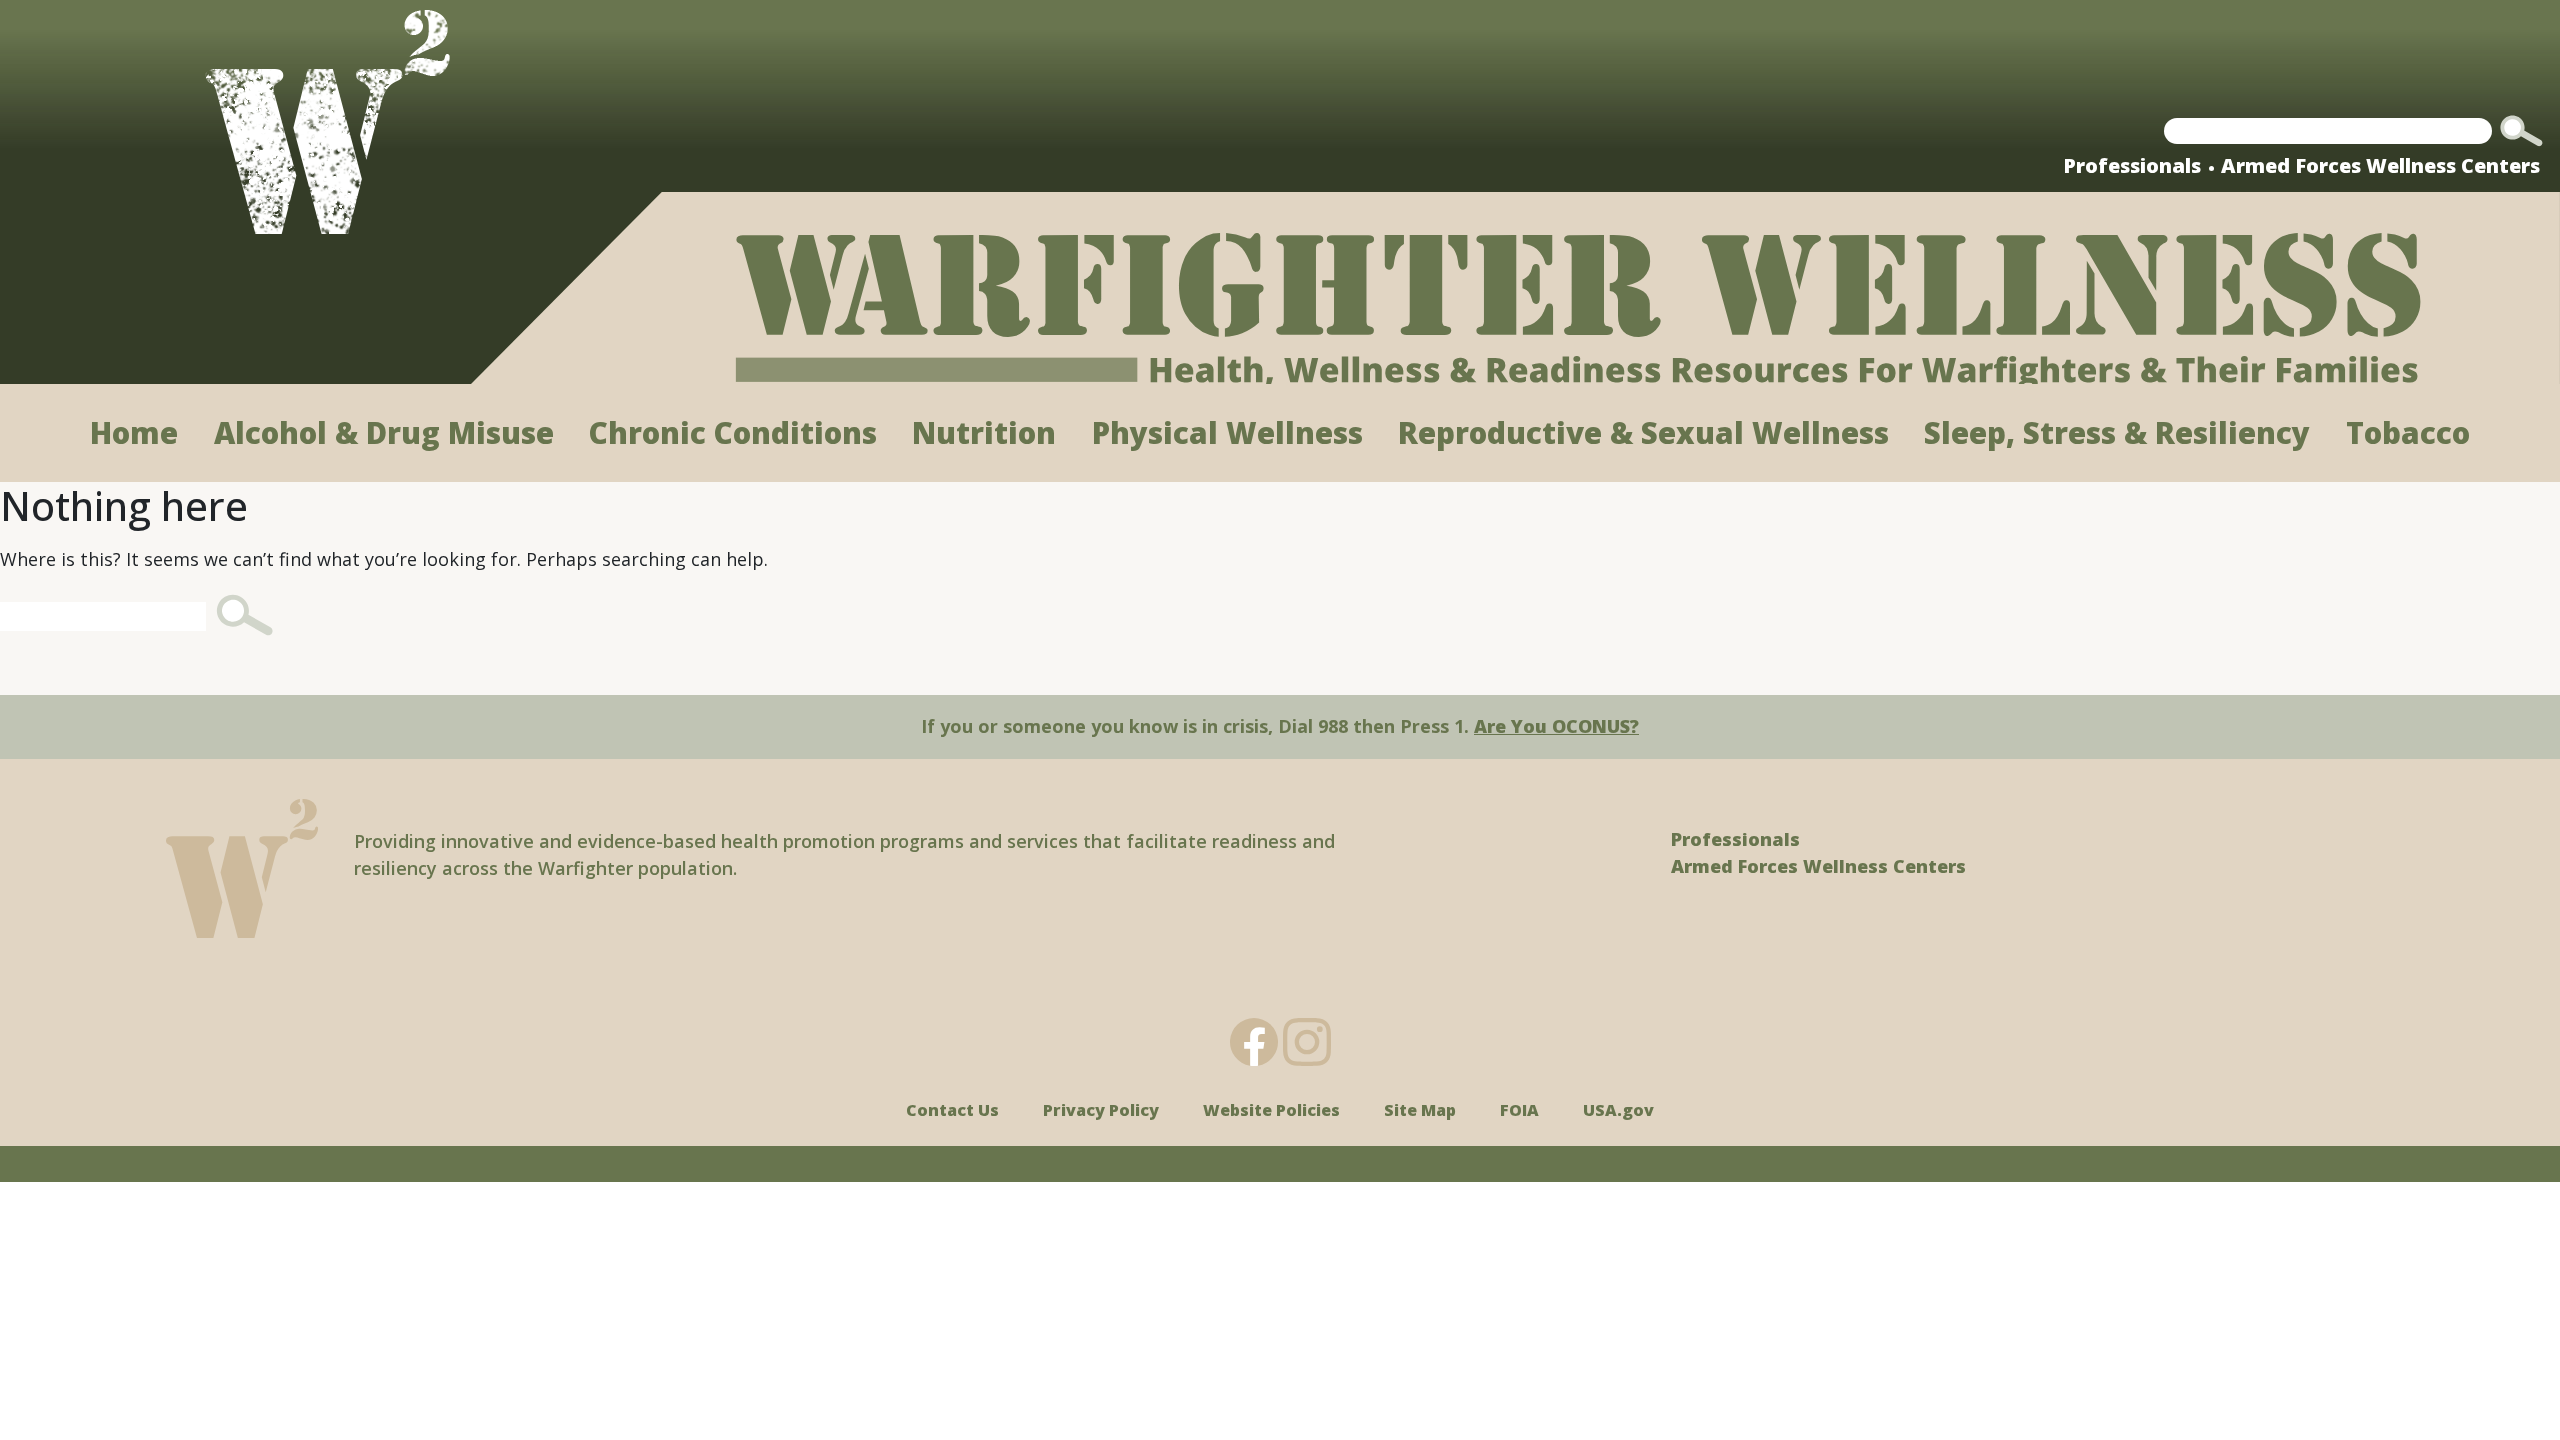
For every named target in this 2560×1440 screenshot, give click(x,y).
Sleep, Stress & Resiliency (2117, 433)
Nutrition (984, 433)
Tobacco (2408, 433)
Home (134, 433)
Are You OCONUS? (1556, 726)
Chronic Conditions (733, 433)
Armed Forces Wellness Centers (2380, 165)
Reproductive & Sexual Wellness (1643, 433)
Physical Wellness (1227, 433)
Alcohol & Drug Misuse (384, 433)
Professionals (2132, 165)
